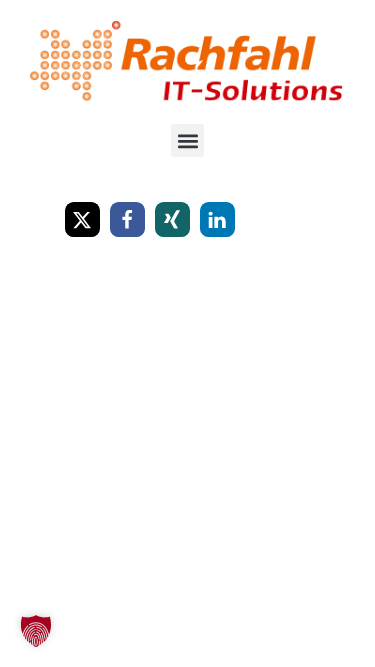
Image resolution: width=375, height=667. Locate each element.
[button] (187, 140)
